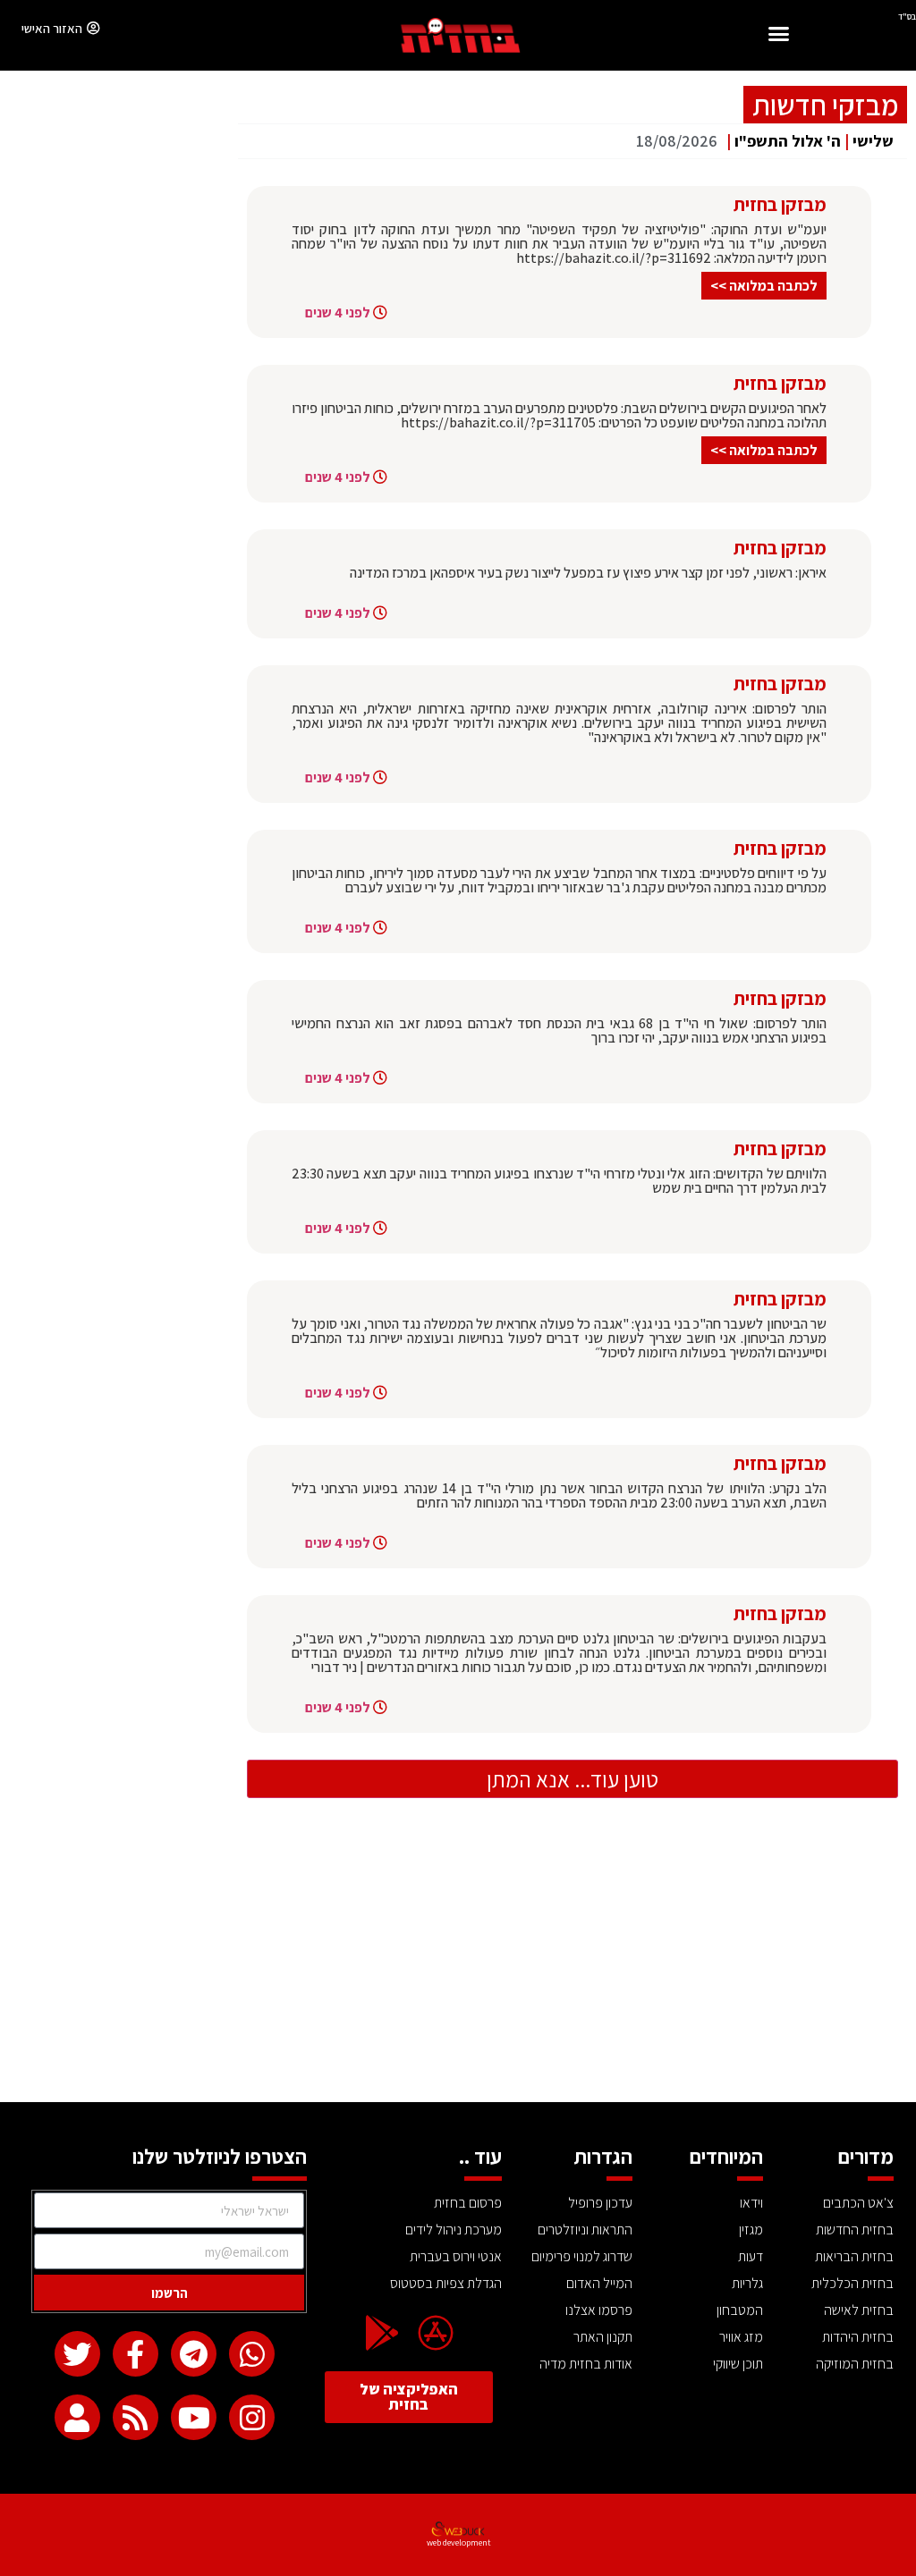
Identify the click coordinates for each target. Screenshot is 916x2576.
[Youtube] (194, 2417)
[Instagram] (252, 2417)
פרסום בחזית (468, 2203)
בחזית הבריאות (854, 2256)
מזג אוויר (741, 2337)
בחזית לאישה (859, 2310)
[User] (77, 2417)
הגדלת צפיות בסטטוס (446, 2283)
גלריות (747, 2283)
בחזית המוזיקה (855, 2364)
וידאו (751, 2203)
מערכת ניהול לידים (454, 2230)
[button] (779, 36)
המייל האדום (599, 2283)
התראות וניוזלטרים (585, 2230)
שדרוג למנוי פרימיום (582, 2256)
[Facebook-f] (136, 2354)
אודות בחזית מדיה (586, 2364)
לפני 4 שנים (338, 312)
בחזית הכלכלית (852, 2283)
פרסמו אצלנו (599, 2310)
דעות (751, 2256)
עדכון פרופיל (600, 2203)
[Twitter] (77, 2354)
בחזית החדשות (855, 2230)
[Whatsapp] (252, 2354)
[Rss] (136, 2417)
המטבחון (740, 2310)
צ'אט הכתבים (858, 2203)
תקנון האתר (603, 2337)
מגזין (751, 2230)
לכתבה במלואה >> (764, 286)
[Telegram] (194, 2354)
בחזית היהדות (858, 2337)
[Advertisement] (458, 1968)
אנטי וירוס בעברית (456, 2256)
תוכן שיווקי (738, 2364)
